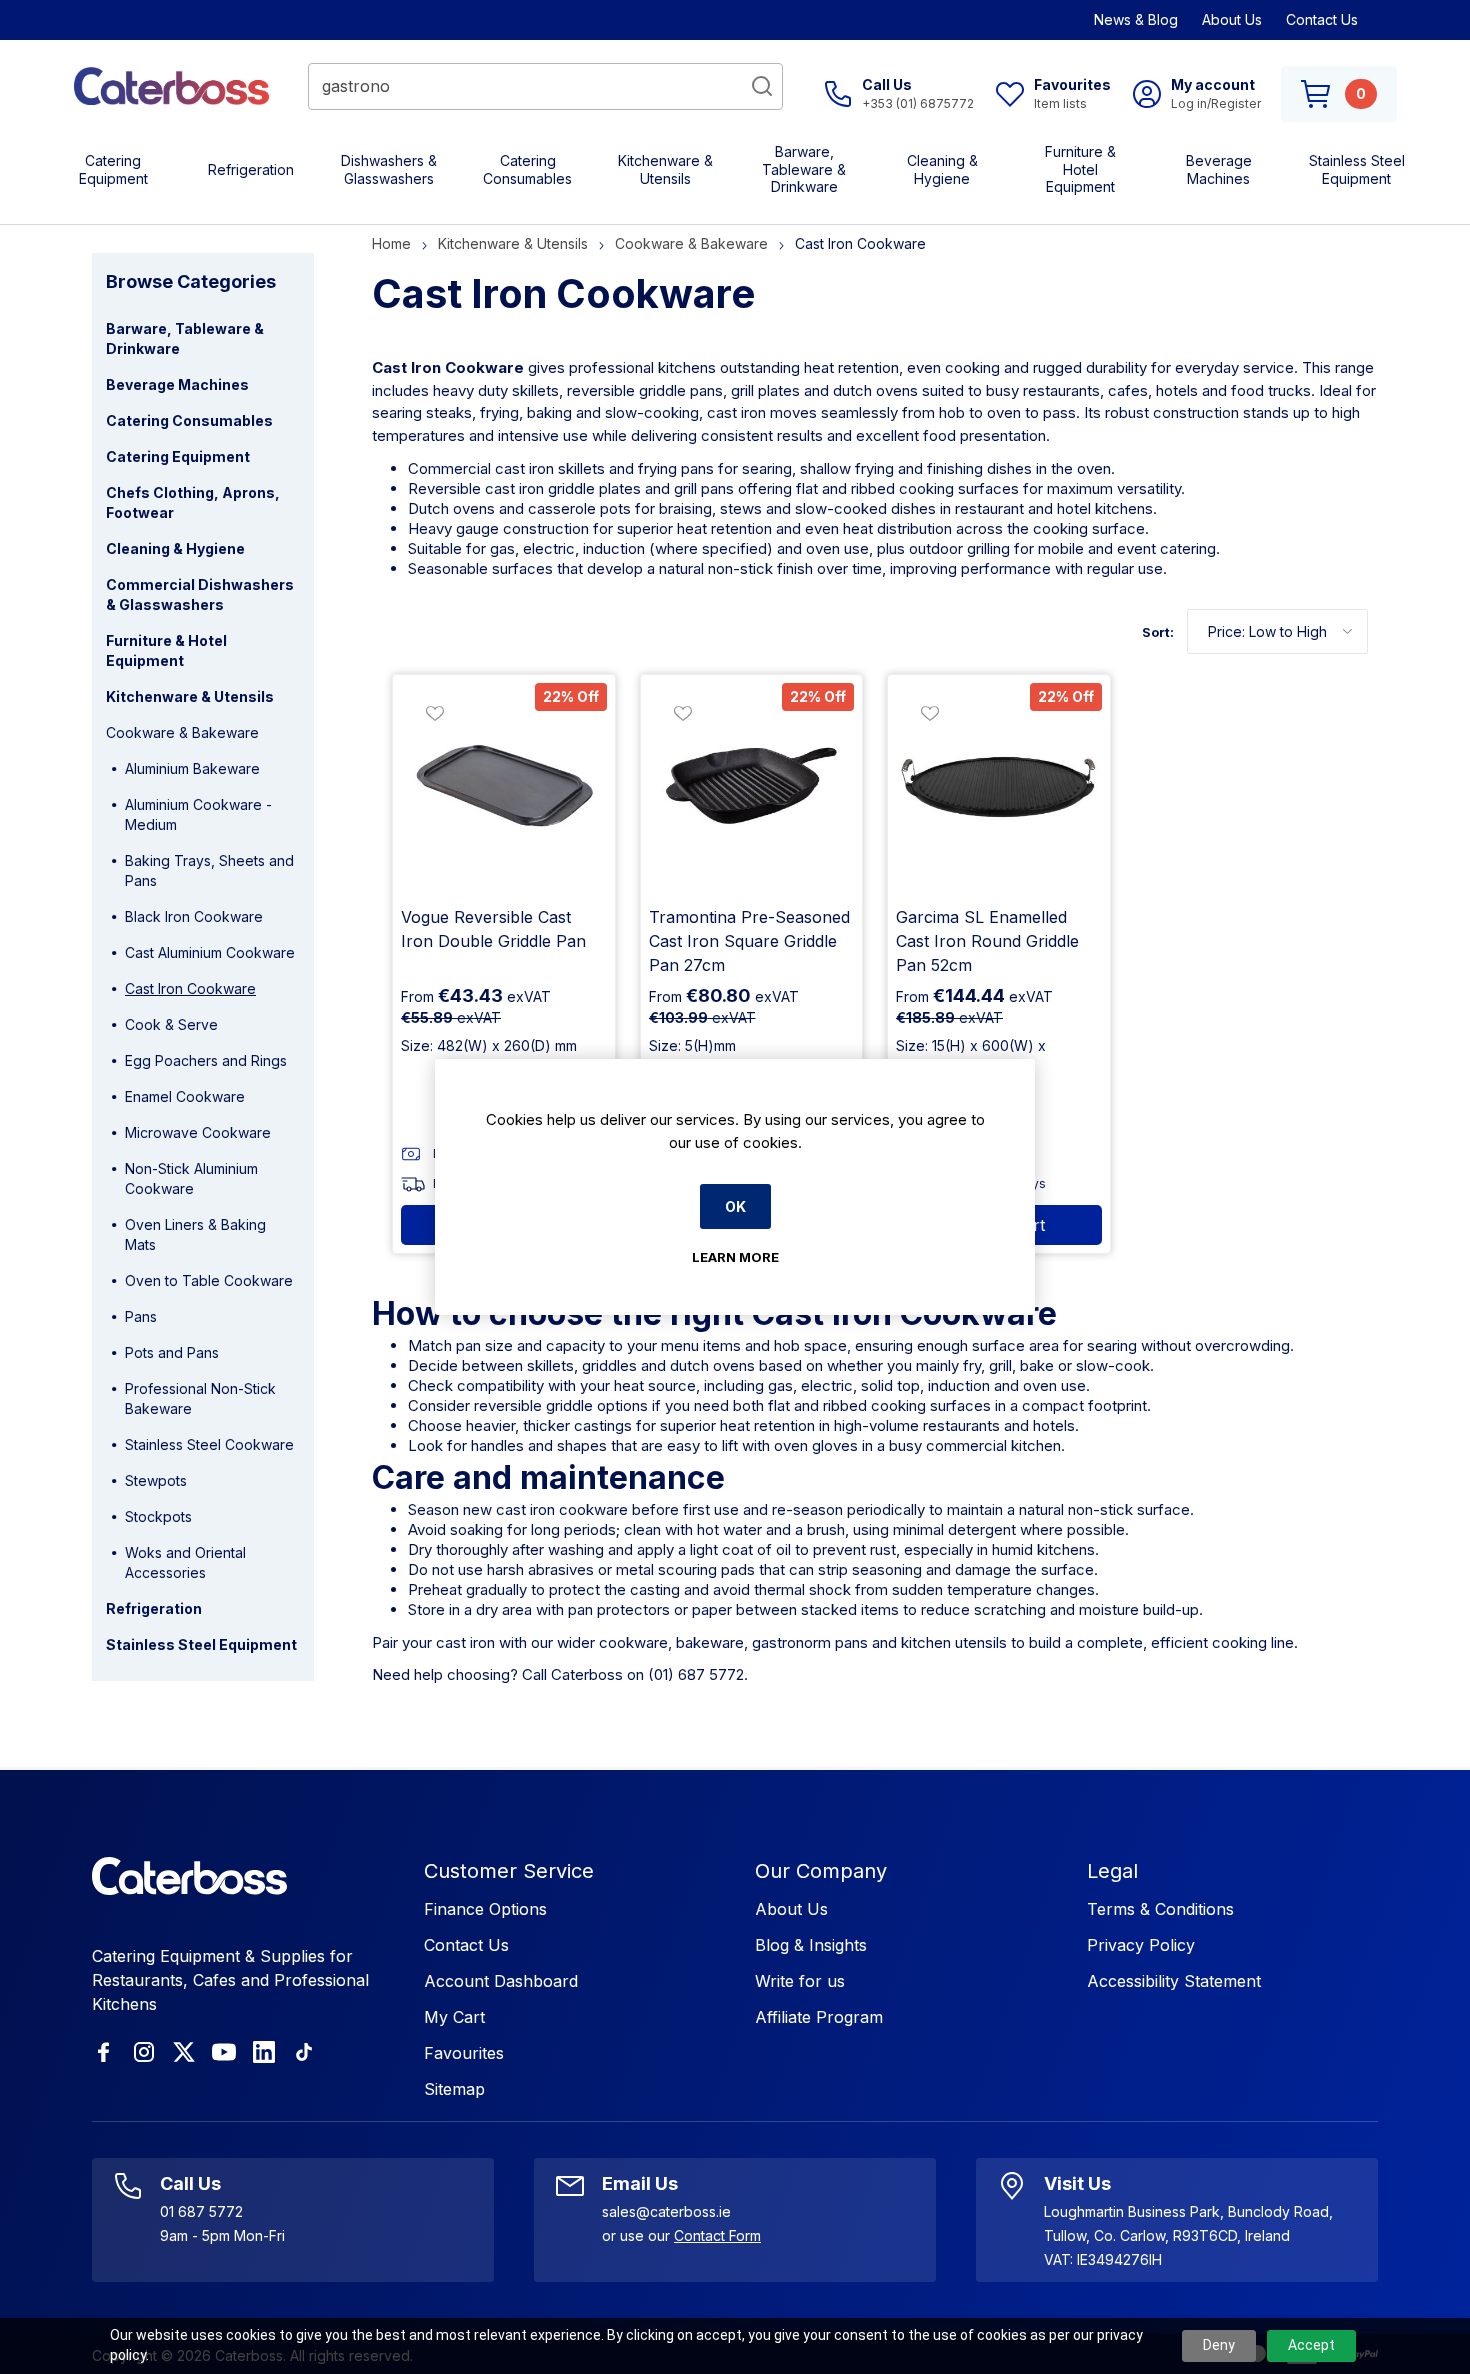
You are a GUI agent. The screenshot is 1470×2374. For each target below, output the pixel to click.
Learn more (735, 1257)
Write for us (800, 1981)
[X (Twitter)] (184, 2052)
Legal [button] (1112, 1871)
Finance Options (485, 1909)
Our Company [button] (821, 1871)
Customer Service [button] (509, 1871)
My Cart (454, 2017)
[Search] (762, 86)
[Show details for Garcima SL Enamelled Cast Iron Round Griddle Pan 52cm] (999, 786)
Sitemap (454, 2089)
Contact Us (1322, 19)
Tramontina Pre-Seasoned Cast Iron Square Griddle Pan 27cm (749, 941)
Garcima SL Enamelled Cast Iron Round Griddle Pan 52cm (987, 941)
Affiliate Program (819, 2017)
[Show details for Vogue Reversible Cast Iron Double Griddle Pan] (504, 786)
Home (391, 243)
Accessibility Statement (1174, 1981)
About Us (1232, 19)
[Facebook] (104, 2052)
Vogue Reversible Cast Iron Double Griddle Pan (493, 929)
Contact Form (717, 2235)
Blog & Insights (811, 1945)
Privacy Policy (1141, 1945)
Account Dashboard (501, 1981)
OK (735, 1206)
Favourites (464, 2053)
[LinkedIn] (264, 2052)
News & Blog (1136, 19)
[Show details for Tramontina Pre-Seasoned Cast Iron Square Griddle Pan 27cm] (752, 786)
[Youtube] (224, 2052)
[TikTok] (304, 2052)
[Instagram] (144, 2052)
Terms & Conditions (1160, 1909)
